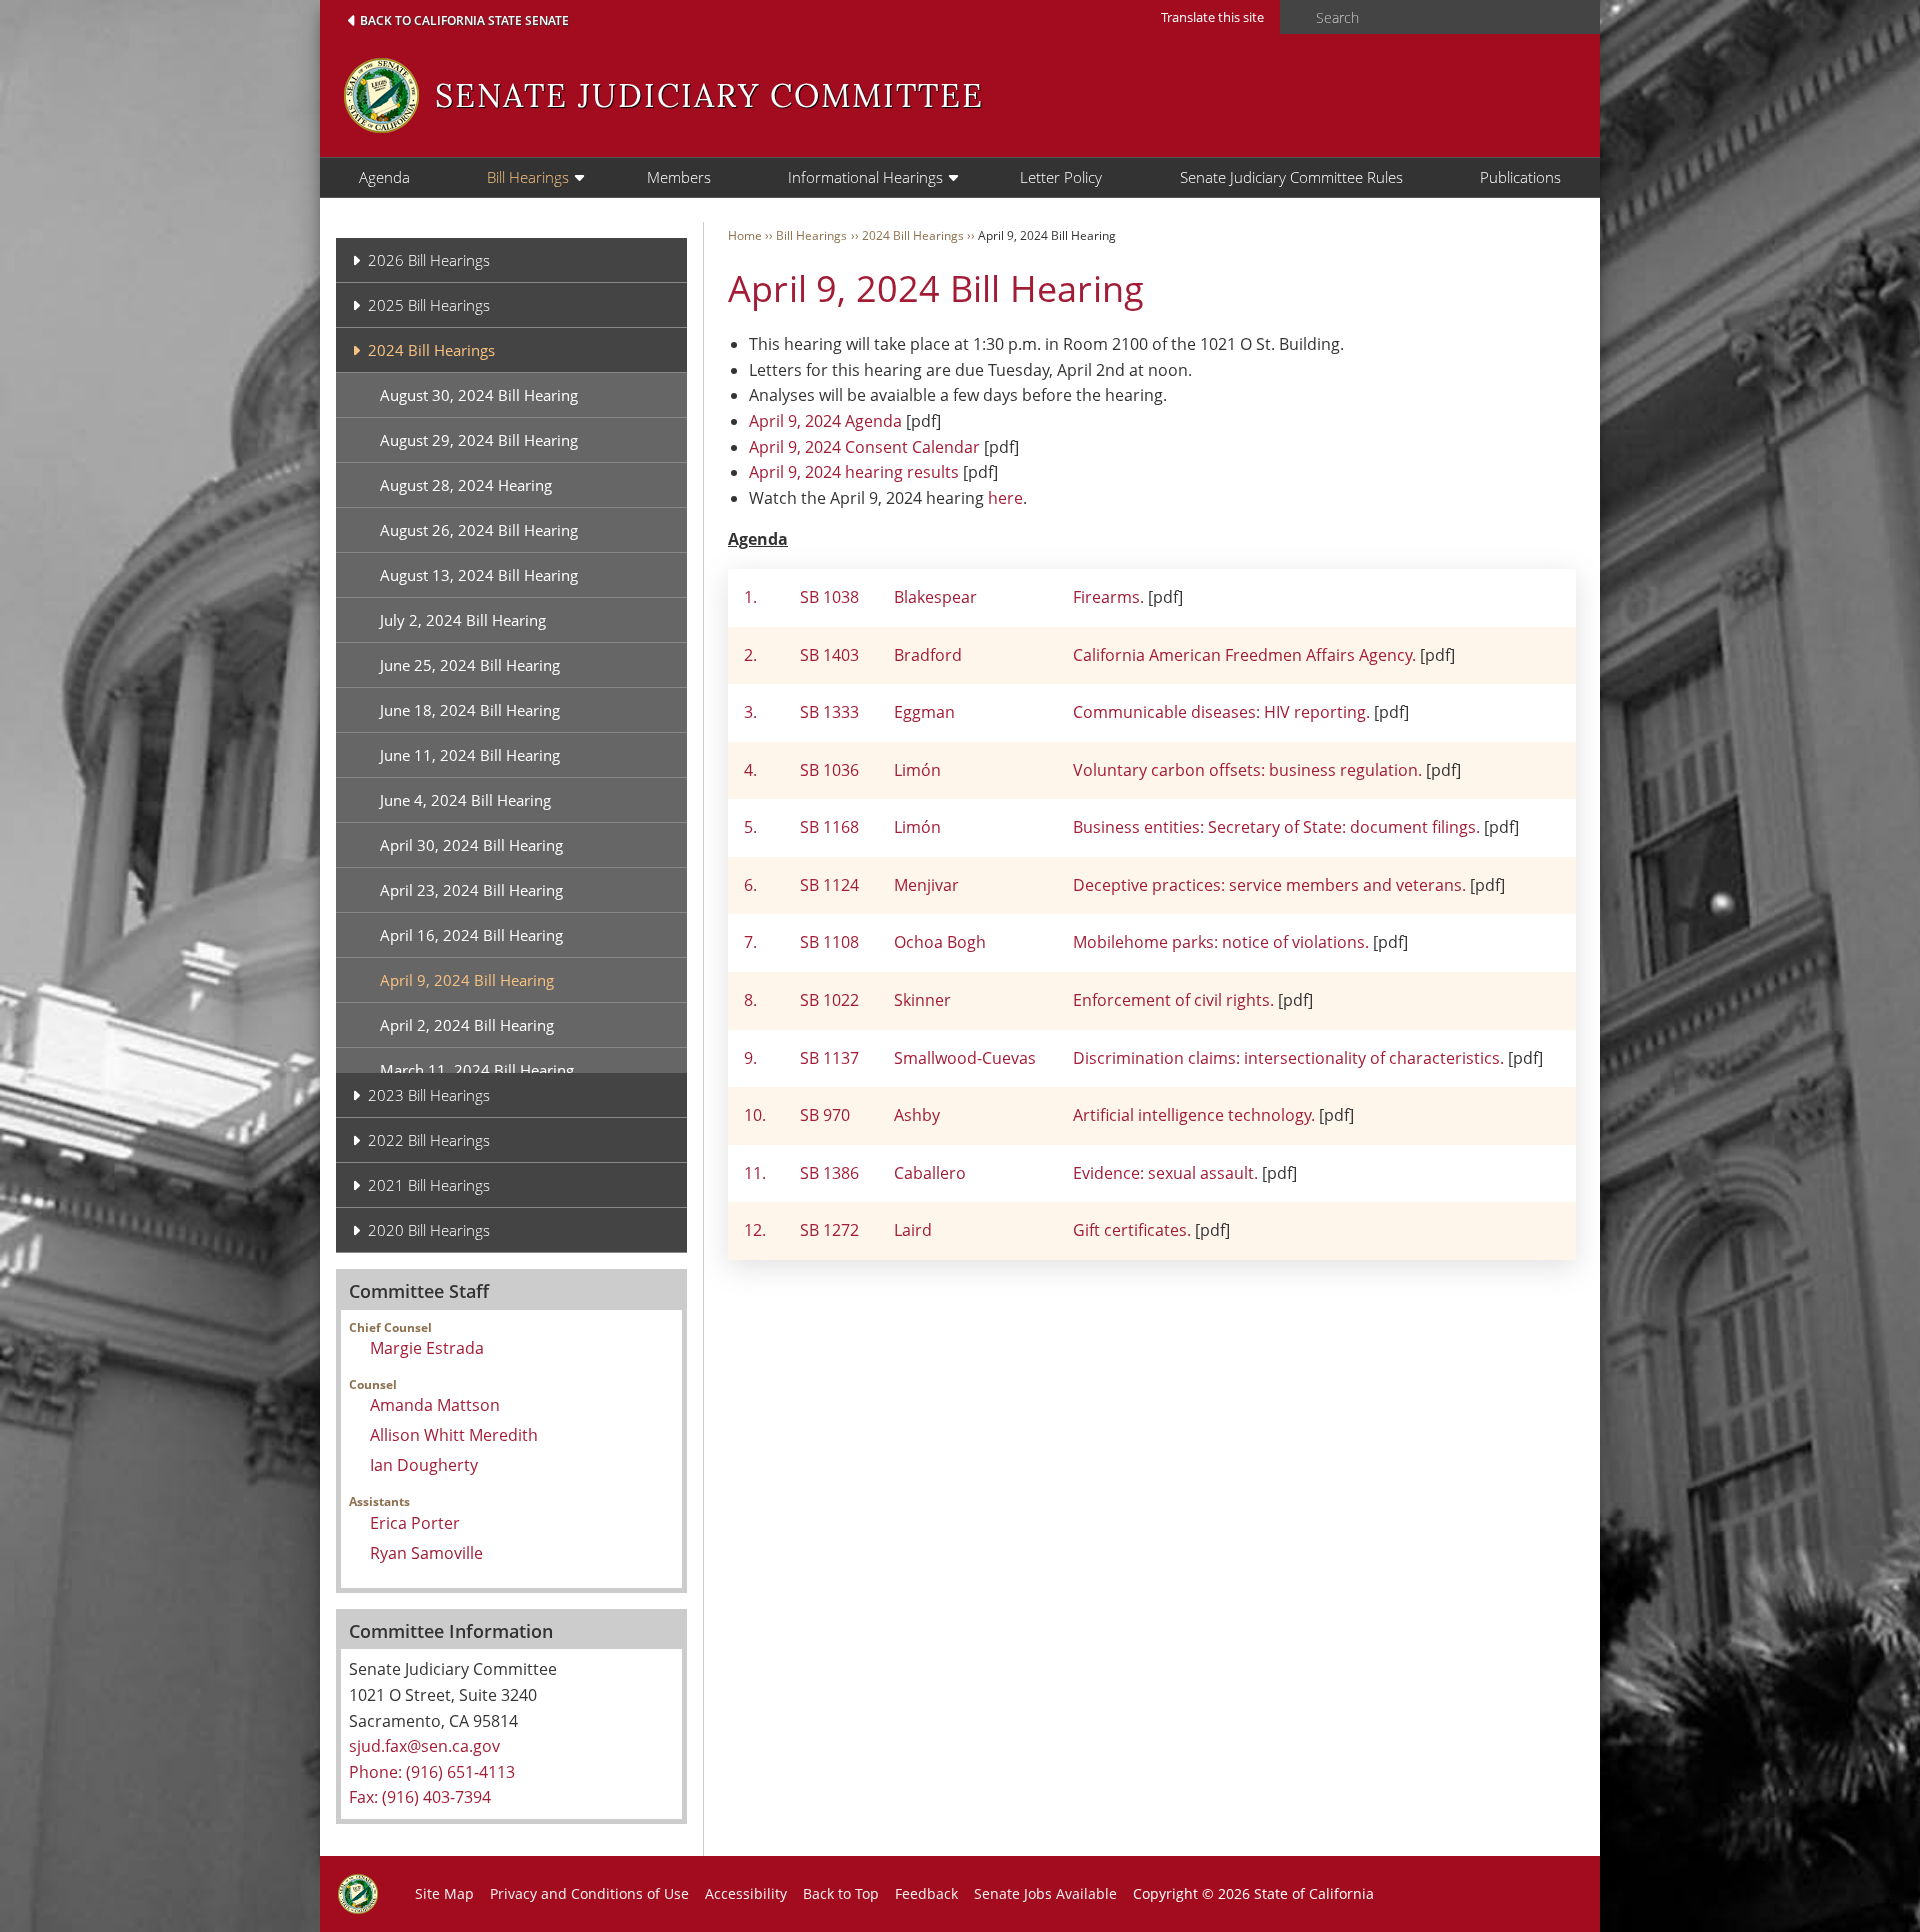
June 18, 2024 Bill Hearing (470, 710)
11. (755, 1173)
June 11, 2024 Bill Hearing (470, 755)
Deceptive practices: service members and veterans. (1269, 885)
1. (750, 597)
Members (679, 177)
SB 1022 (829, 1000)
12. (755, 1230)
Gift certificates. (1132, 1230)
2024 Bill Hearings (431, 350)
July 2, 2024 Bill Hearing (463, 620)
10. (755, 1115)
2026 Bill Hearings (429, 260)
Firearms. (1110, 597)
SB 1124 (829, 885)
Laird (913, 1230)
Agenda (384, 177)
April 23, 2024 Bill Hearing (471, 890)
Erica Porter (415, 1523)
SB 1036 (829, 770)
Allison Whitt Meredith (454, 1435)
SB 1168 (829, 827)
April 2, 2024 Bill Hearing (467, 1025)
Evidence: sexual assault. (1165, 1173)
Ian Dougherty (424, 1465)
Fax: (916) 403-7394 (420, 1797)
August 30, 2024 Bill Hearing (479, 395)
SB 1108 (829, 942)
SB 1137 (829, 1058)
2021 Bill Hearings (429, 1185)
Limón (917, 770)
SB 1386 (829, 1173)
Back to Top (841, 1893)
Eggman (924, 712)
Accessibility (746, 1893)
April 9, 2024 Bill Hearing (467, 980)
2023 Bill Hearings (429, 1095)
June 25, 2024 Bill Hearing (470, 665)
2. (750, 655)
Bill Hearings (528, 177)
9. (750, 1058)
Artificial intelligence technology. (1194, 1115)
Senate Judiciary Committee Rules (1291, 177)
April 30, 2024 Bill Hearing (471, 845)
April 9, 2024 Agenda (825, 421)
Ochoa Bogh (940, 942)
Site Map (444, 1893)
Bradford (928, 655)
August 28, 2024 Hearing (466, 485)
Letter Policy (1061, 177)
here (1005, 498)
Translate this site (1212, 17)
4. (750, 770)
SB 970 (825, 1115)
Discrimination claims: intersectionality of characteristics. (1290, 1058)
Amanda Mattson (435, 1405)
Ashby (917, 1115)
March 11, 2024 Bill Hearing (477, 1070)
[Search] (1292, 18)
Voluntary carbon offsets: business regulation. (1247, 770)
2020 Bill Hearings (429, 1230)
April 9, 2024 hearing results (854, 472)
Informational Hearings (865, 177)
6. (750, 885)
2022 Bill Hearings (429, 1140)
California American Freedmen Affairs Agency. (1246, 655)
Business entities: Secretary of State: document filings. (1276, 827)
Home (745, 235)
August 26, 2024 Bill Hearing (479, 530)
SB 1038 (829, 597)
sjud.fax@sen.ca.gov (424, 1746)
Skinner (922, 1000)
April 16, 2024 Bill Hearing (471, 935)
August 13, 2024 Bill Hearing (479, 575)
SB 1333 (829, 712)
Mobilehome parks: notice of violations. (1221, 942)
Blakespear (935, 597)
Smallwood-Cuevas (965, 1058)
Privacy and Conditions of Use (589, 1893)
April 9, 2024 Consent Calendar (864, 447)
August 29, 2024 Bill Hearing (479, 440)
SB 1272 (829, 1230)
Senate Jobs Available (1045, 1893)
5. (750, 827)
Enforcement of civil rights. (1173, 1000)
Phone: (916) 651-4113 (432, 1772)
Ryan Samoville (426, 1553)
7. (750, 942)
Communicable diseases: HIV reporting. (1221, 712)
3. (750, 712)
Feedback (926, 1893)
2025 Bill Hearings (429, 305)
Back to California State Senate (464, 20)
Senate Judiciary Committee (709, 95)
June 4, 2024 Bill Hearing (465, 800)
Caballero (930, 1173)
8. (750, 1000)
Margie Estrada (427, 1348)
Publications (1520, 177)
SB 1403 (829, 655)
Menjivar (926, 885)
